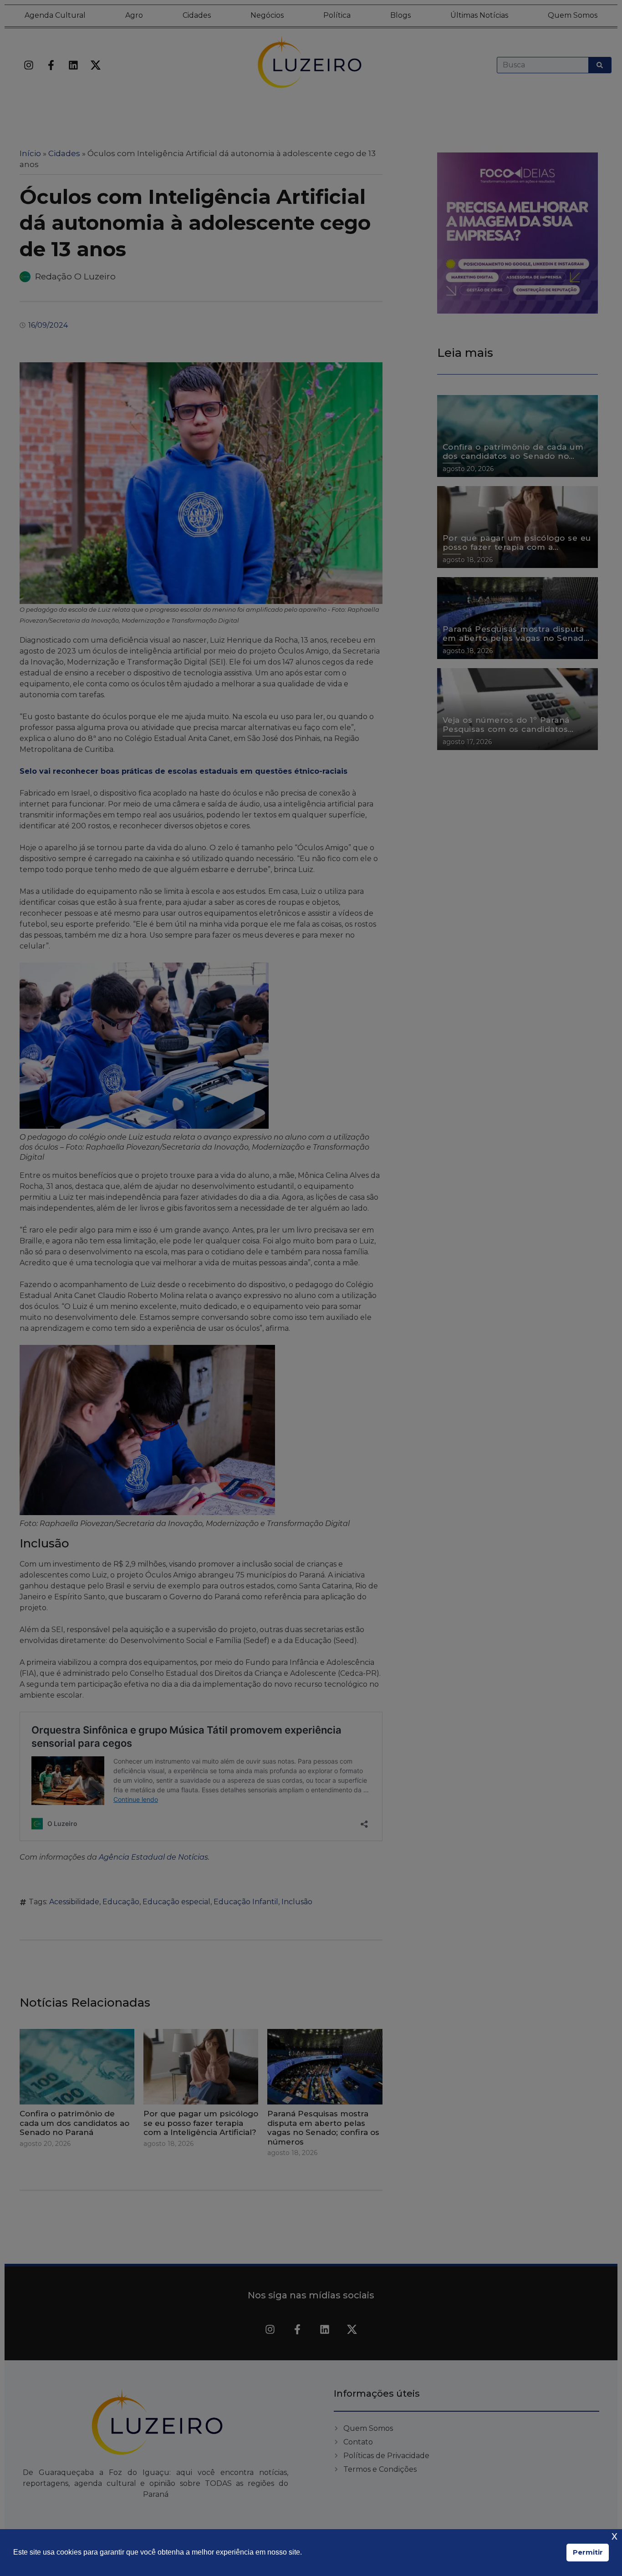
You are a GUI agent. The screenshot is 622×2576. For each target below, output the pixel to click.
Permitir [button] (588, 2552)
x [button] (614, 2536)
